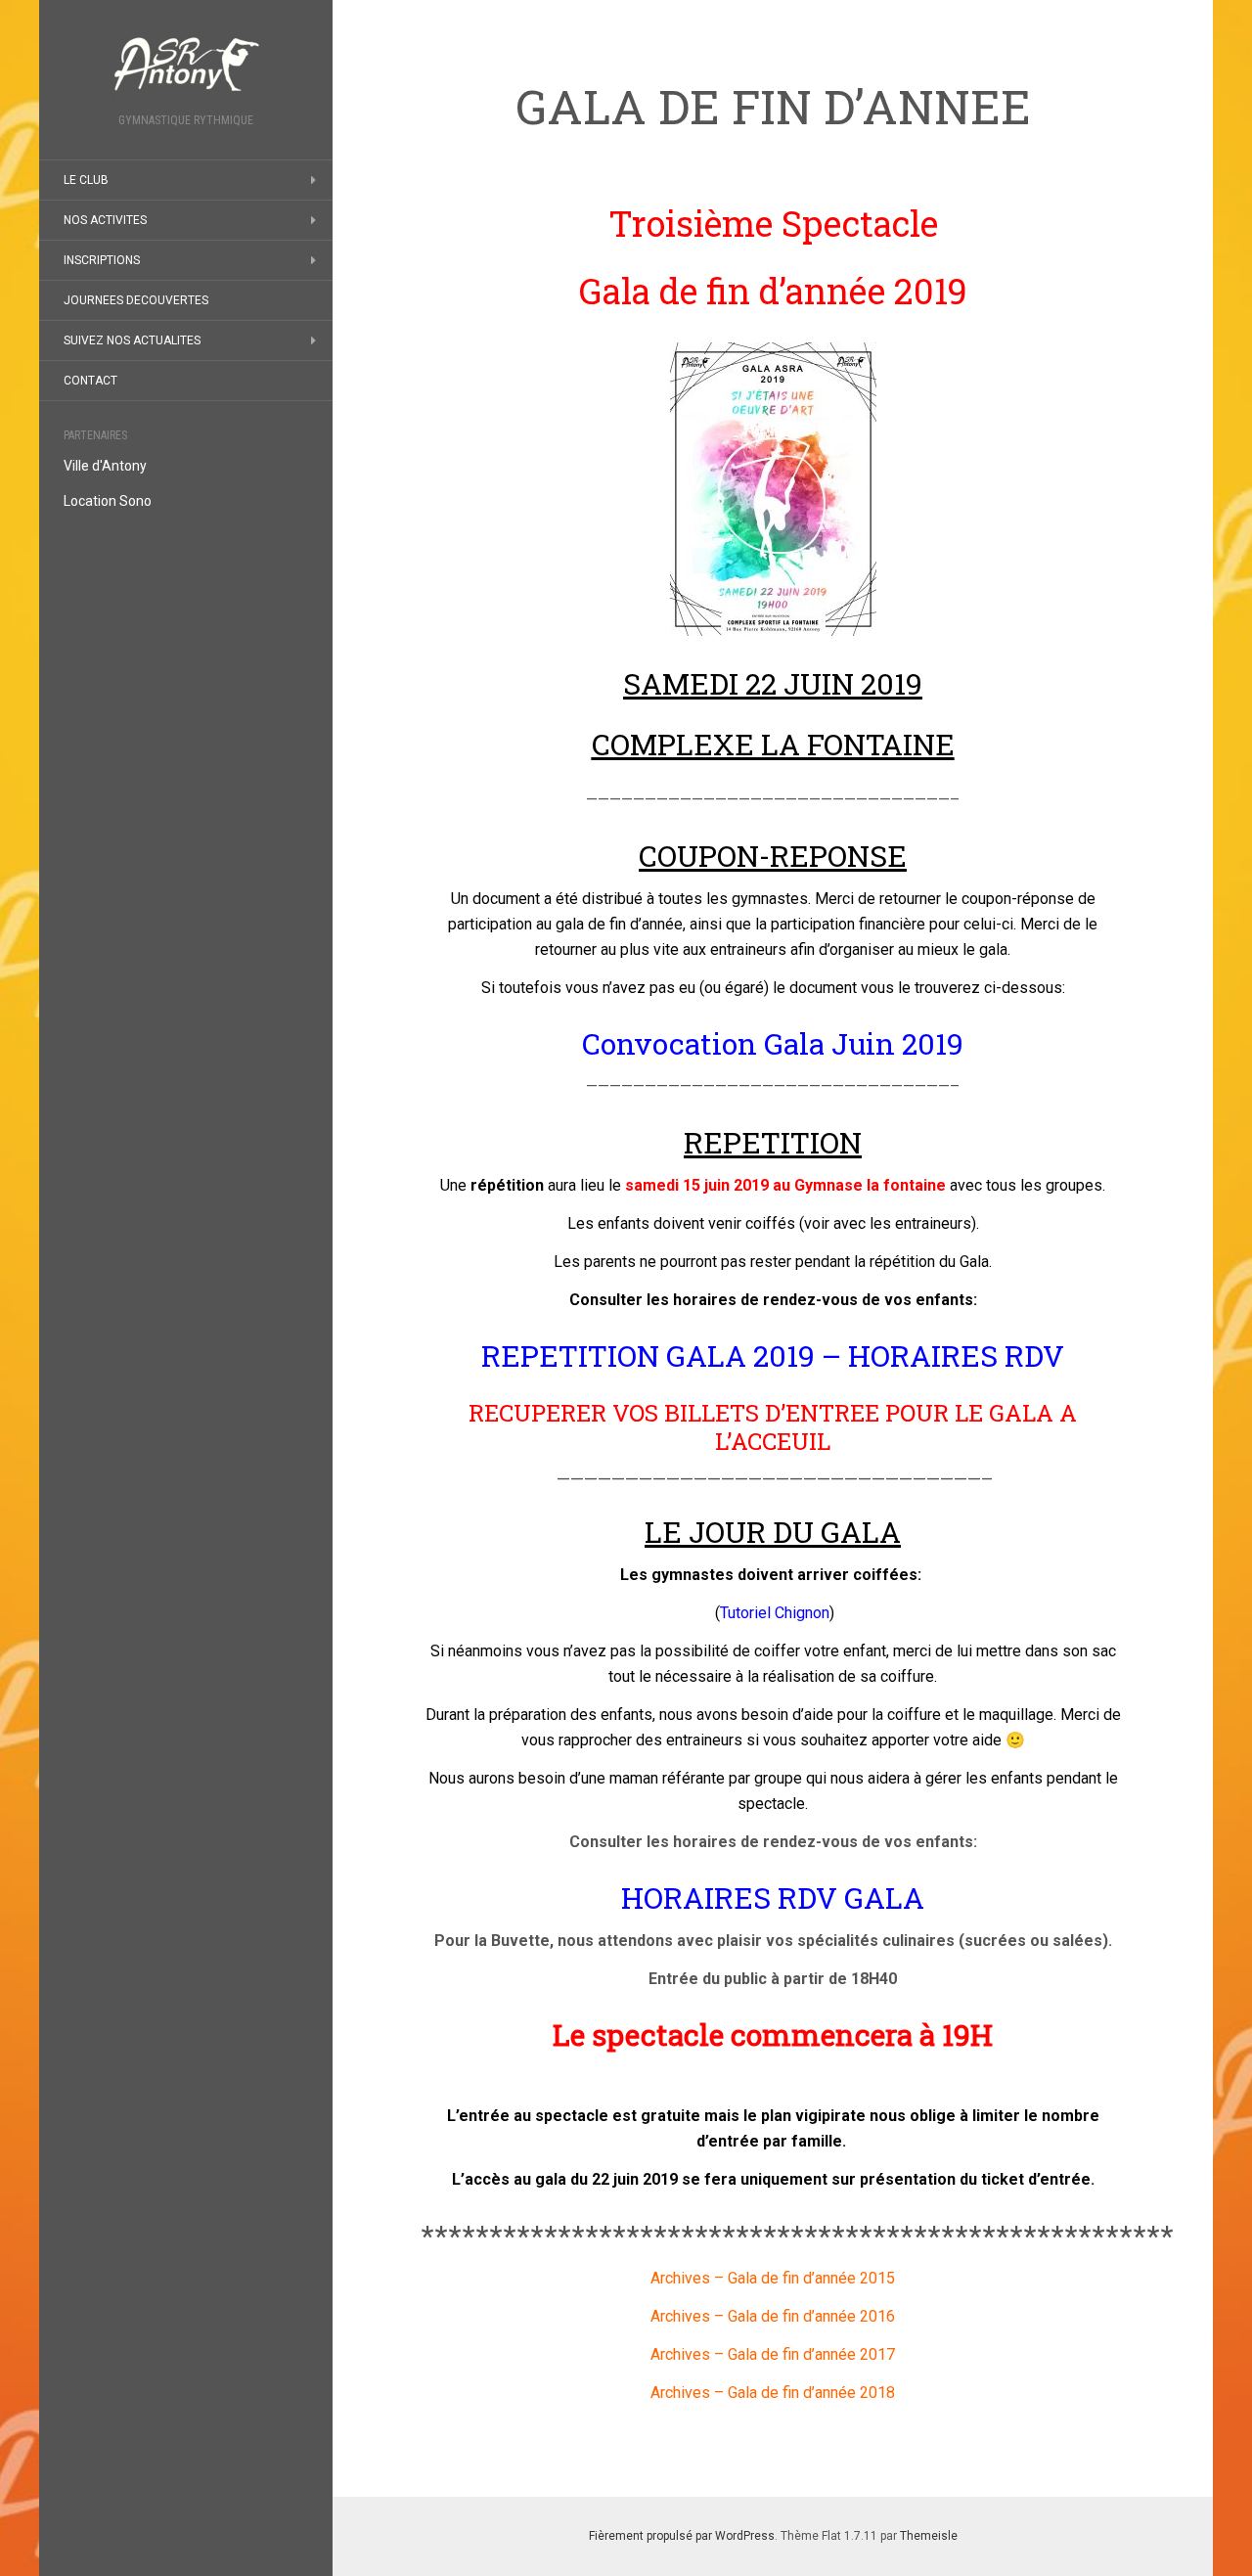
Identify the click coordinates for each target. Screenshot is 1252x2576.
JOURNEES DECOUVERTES (136, 300)
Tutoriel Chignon (775, 1613)
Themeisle (929, 2536)
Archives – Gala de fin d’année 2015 (773, 2278)
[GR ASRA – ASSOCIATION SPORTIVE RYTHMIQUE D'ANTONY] (186, 63)
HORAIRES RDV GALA (773, 1898)
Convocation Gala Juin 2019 (773, 1043)
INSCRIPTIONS (102, 260)
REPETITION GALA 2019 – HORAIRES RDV (773, 1356)
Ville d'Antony (105, 466)
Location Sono (108, 501)
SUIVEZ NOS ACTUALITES (132, 340)
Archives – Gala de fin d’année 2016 (773, 2316)
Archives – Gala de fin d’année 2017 (773, 2354)
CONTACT (90, 381)
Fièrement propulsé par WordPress (682, 2536)
